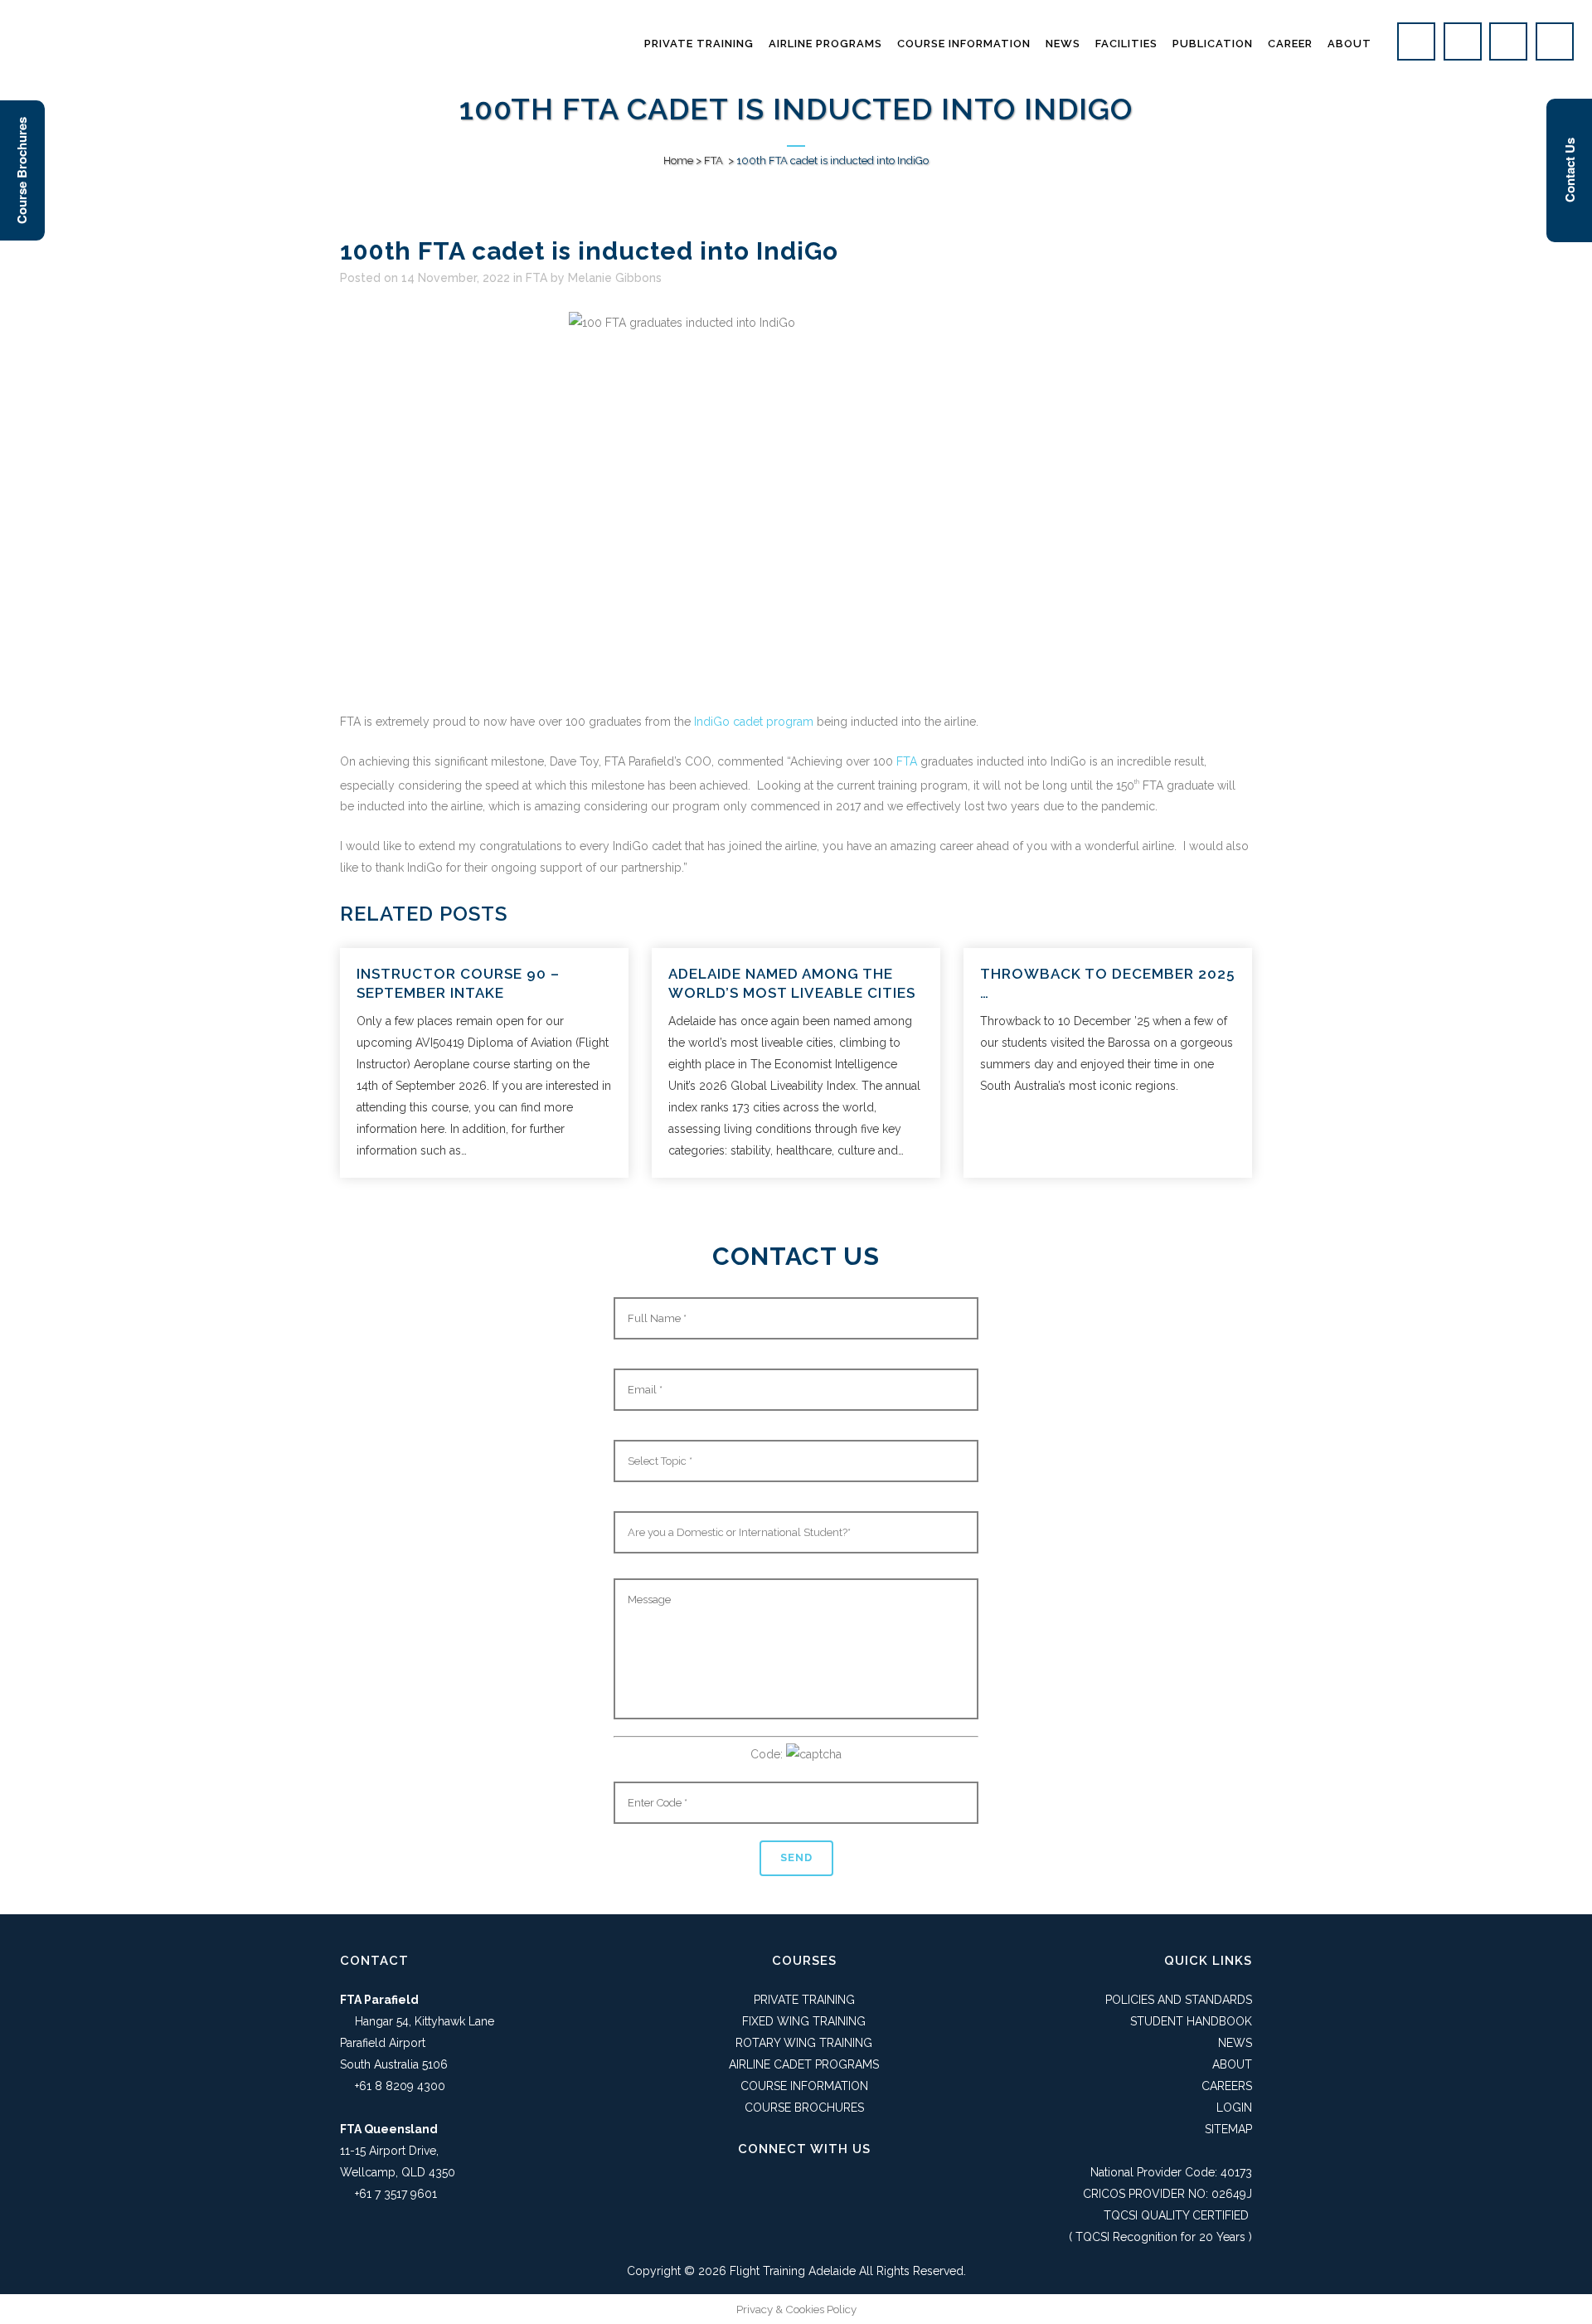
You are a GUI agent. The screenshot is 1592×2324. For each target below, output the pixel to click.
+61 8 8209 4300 (400, 2086)
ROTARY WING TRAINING (804, 2043)
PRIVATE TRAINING (804, 2000)
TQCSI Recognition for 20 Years (1160, 2237)
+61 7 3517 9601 (396, 2194)
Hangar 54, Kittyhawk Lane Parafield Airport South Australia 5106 (417, 2043)
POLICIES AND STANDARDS (1179, 2000)
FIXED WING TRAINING (804, 2021)
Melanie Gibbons (615, 278)
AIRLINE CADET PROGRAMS (804, 2064)
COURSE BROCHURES (804, 2108)
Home (678, 160)
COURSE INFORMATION (804, 2086)
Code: (768, 1754)
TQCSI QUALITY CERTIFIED (1176, 2215)
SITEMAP (1228, 2129)
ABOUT (1232, 2064)
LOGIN (1234, 2108)
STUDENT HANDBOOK (1191, 2021)
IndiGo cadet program (754, 722)
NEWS (1235, 2043)
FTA (713, 160)
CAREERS (1227, 2086)
